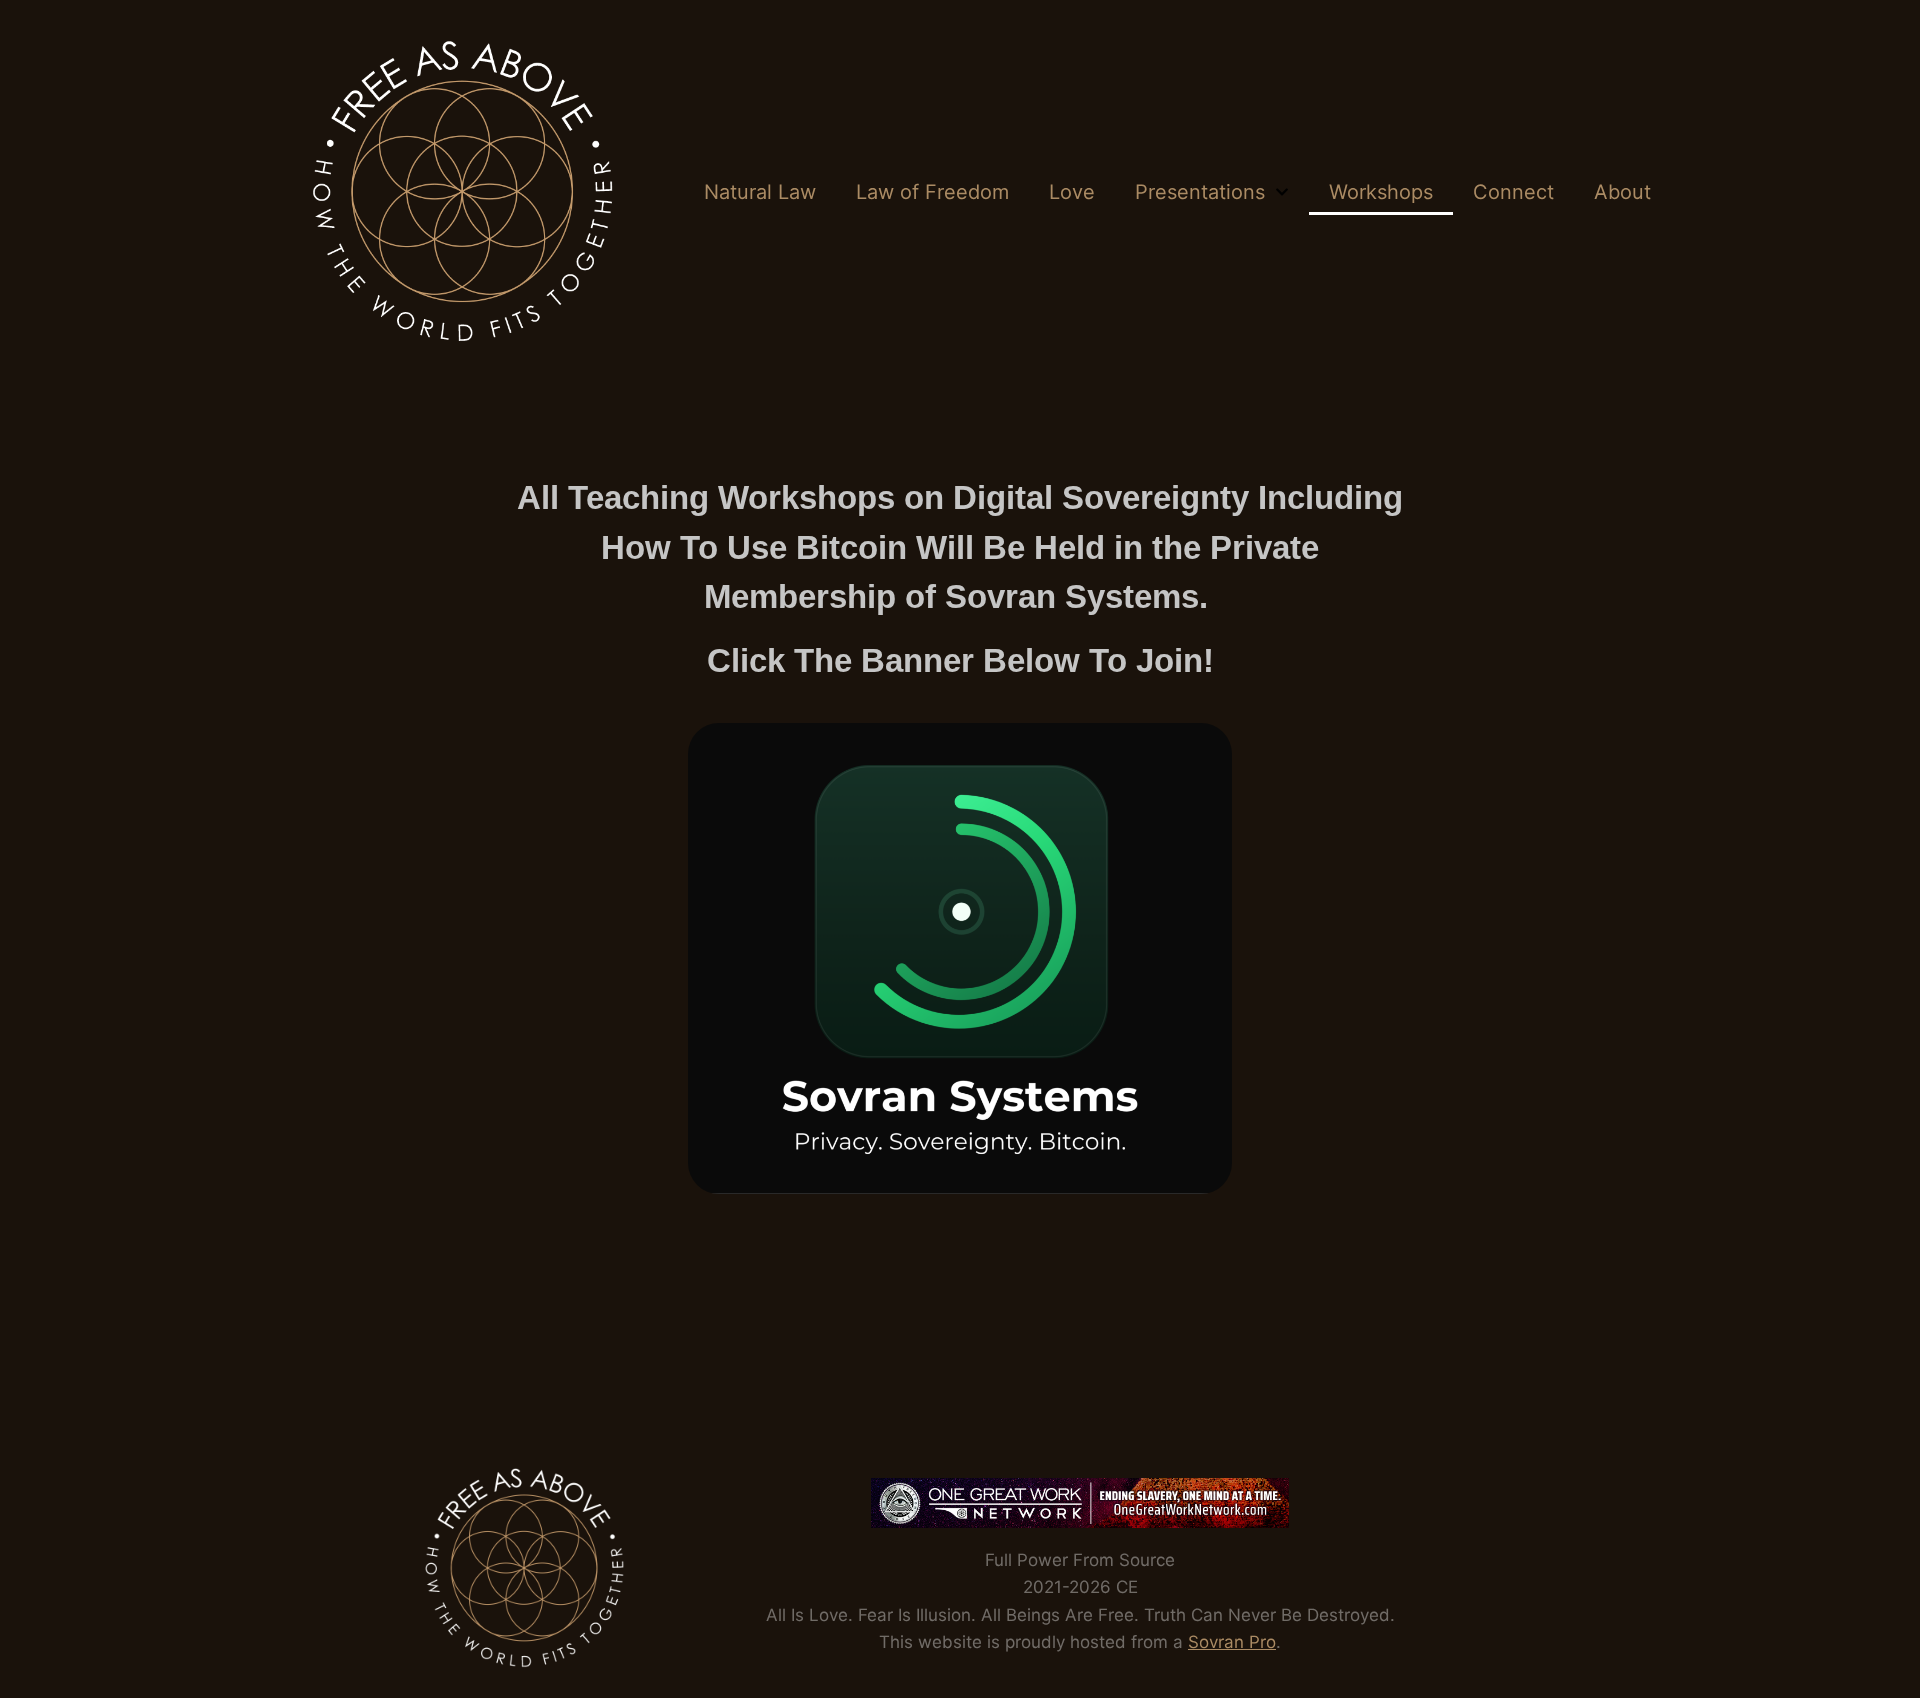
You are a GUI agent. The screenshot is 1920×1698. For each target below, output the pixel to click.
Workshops (1381, 192)
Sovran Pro (1232, 1642)
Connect (1513, 192)
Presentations (1200, 192)
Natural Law (760, 192)
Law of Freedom (932, 192)
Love (1072, 192)
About (1622, 192)
